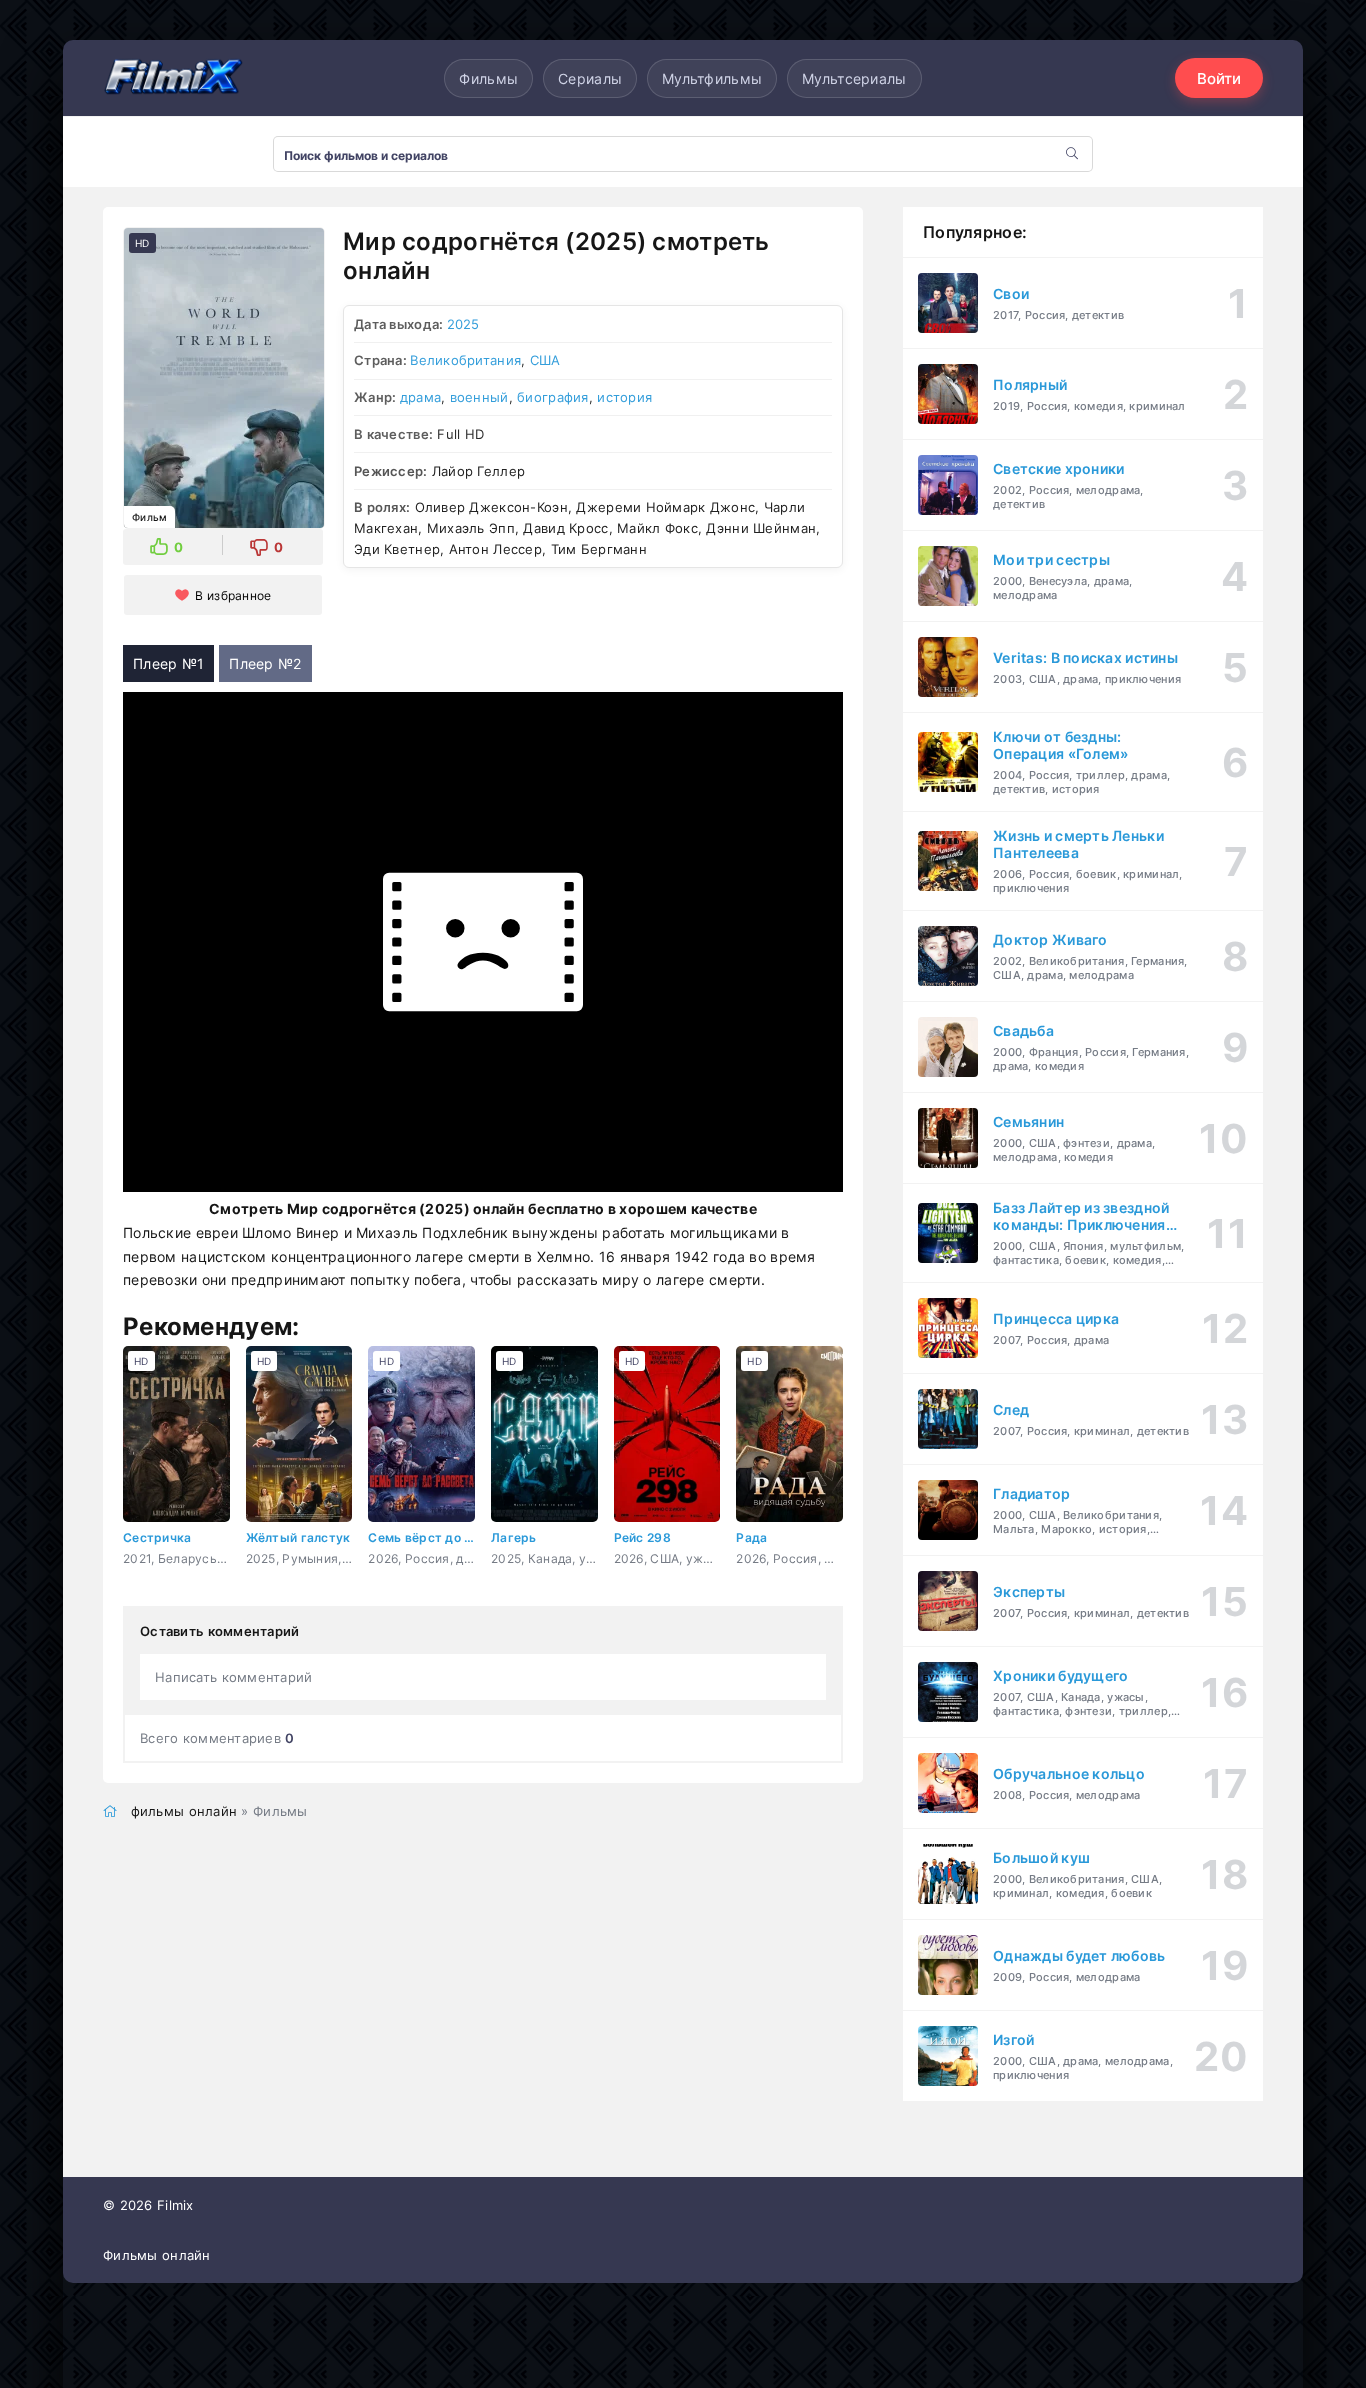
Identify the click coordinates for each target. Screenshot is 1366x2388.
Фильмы (488, 78)
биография (553, 397)
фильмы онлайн (184, 1811)
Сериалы (590, 78)
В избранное (233, 595)
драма (420, 397)
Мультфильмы (712, 78)
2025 (463, 324)
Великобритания (465, 360)
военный (479, 397)
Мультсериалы (854, 78)
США (545, 360)
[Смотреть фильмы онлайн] (173, 78)
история (624, 397)
